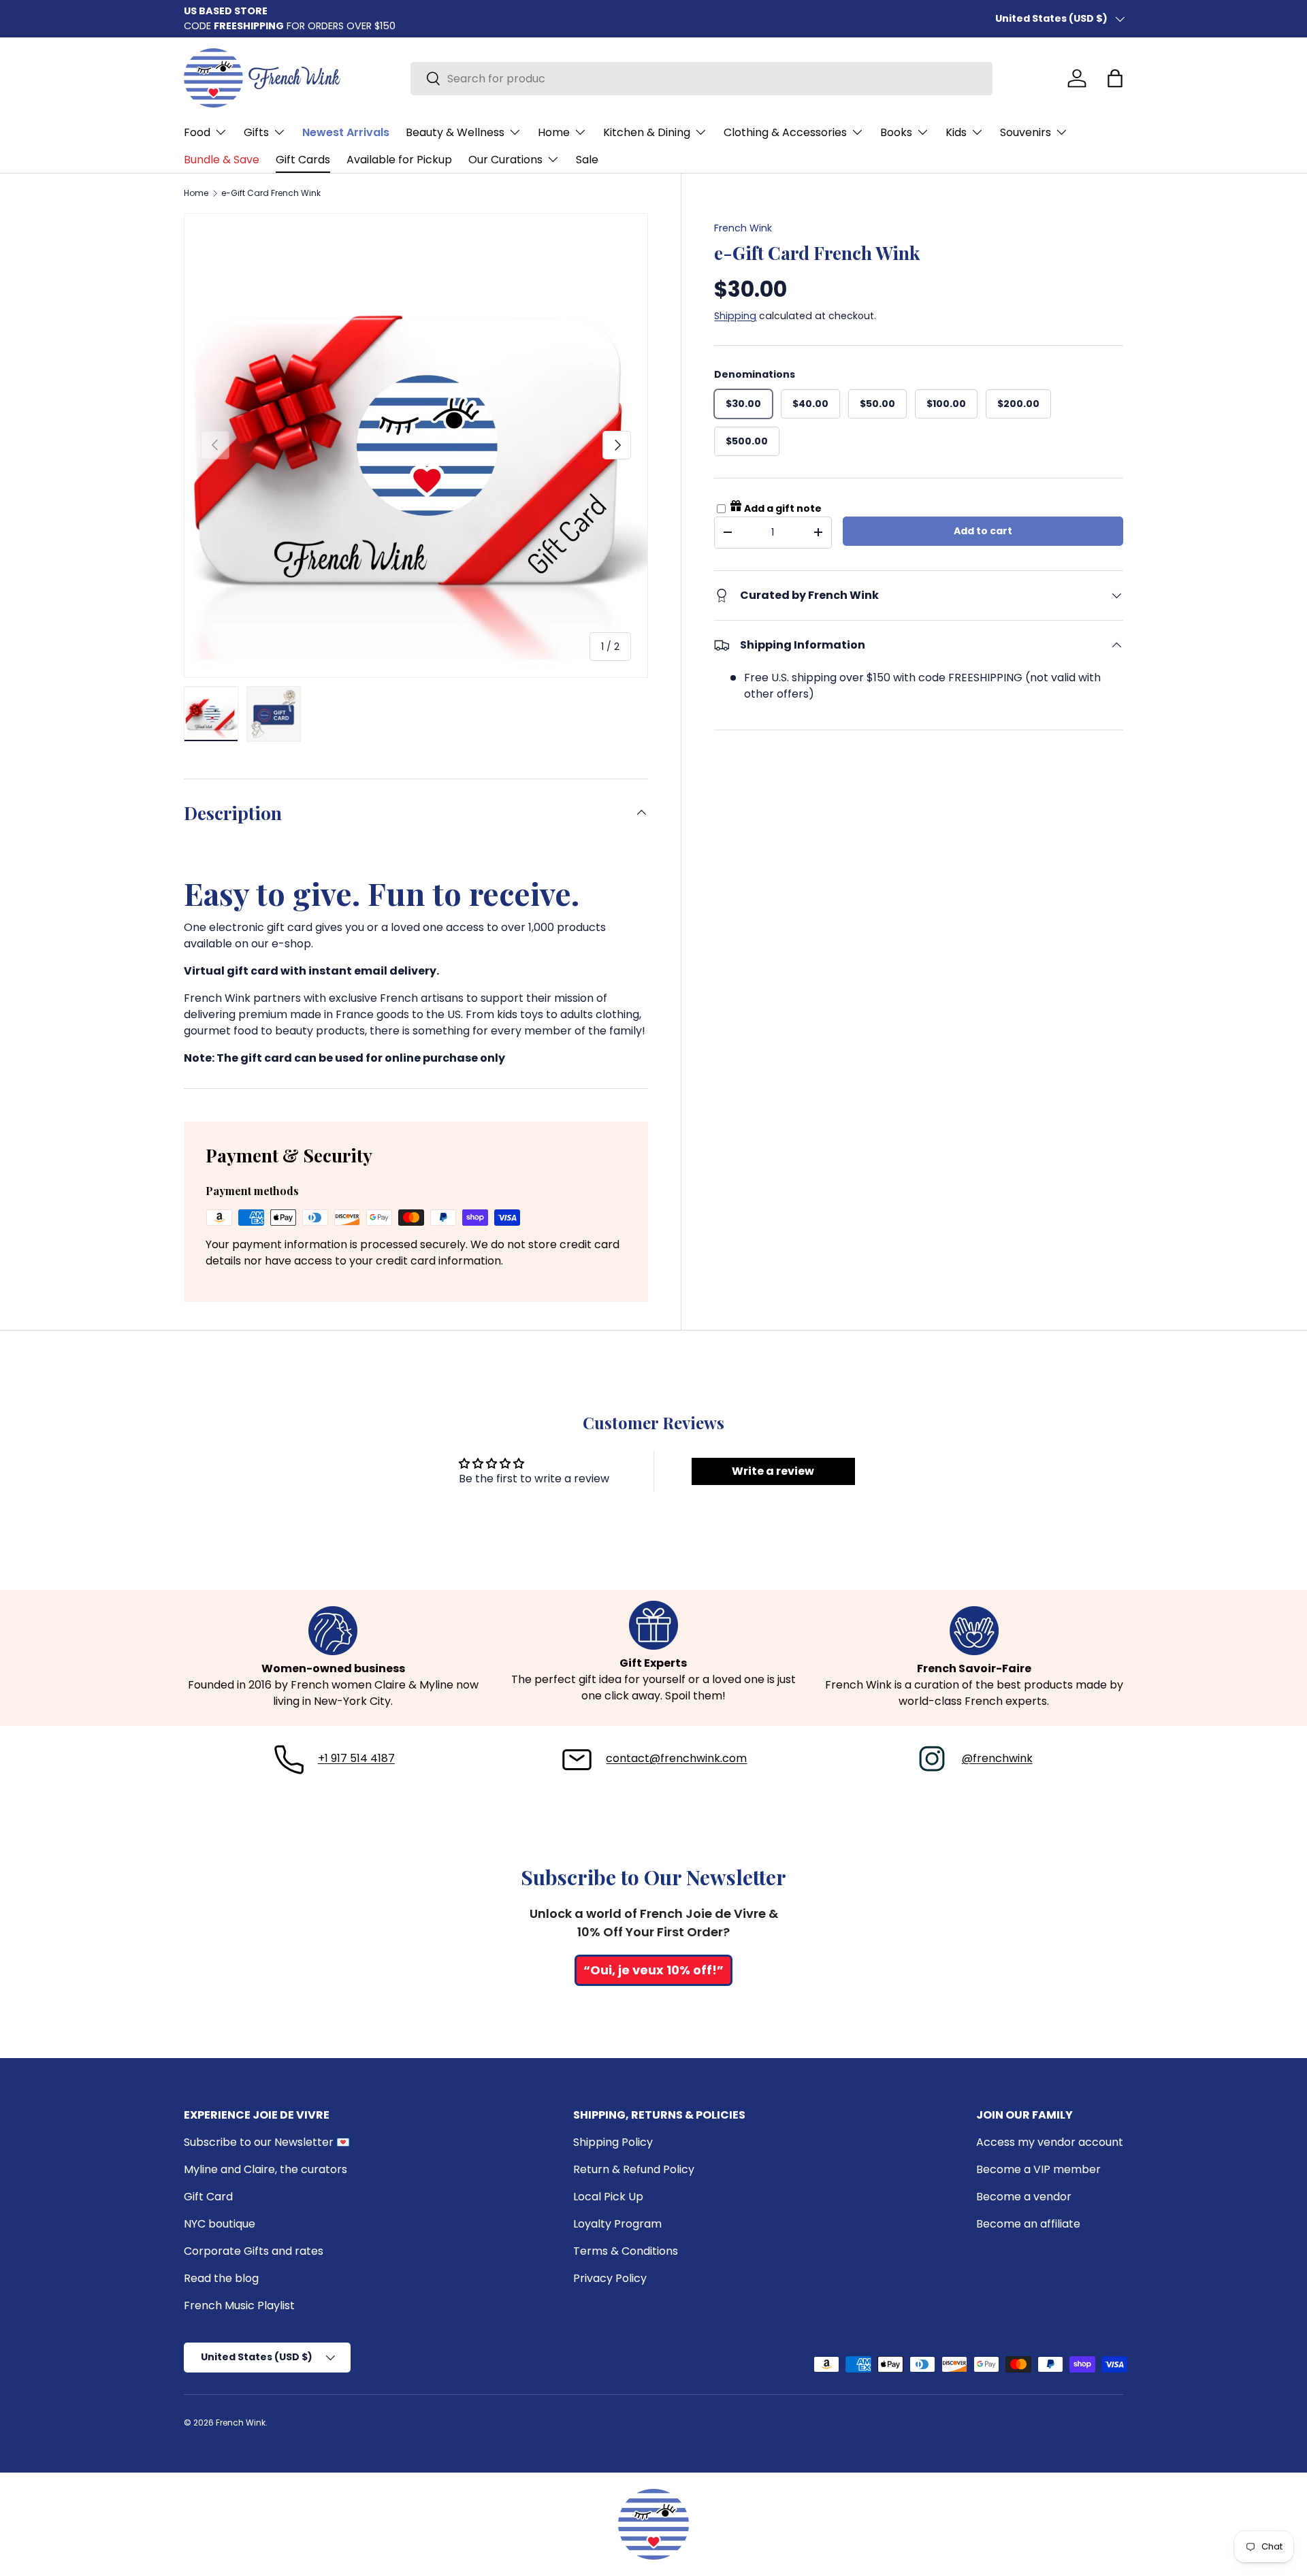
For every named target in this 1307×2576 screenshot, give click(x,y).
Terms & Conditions (626, 2251)
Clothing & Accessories (785, 132)
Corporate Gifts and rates (254, 2251)
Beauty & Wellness (455, 132)
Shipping (735, 315)
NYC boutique (220, 2224)
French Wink (743, 228)
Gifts (256, 132)
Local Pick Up (608, 2197)
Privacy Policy (610, 2278)
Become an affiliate (1028, 2224)
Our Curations (505, 160)
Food (197, 132)
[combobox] (701, 79)
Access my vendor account (1050, 2142)
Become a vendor (1024, 2197)
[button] (1115, 78)
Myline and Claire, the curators (265, 2169)
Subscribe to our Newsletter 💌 (267, 2142)
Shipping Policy (613, 2142)
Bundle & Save (222, 160)
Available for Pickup (399, 160)
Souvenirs (1026, 132)
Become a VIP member (1038, 2169)
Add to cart (983, 531)
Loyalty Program (617, 2224)
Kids (956, 132)
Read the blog (221, 2278)
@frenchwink (997, 1758)
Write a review (773, 1471)
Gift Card (208, 2197)
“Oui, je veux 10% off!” (653, 1970)
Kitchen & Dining (647, 132)
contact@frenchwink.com (676, 1758)
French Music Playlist (239, 2305)
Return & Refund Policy (634, 2169)
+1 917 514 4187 (356, 1758)
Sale (587, 160)
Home (554, 132)
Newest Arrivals (346, 132)
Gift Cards (303, 160)
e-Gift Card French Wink (271, 193)
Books (896, 132)
